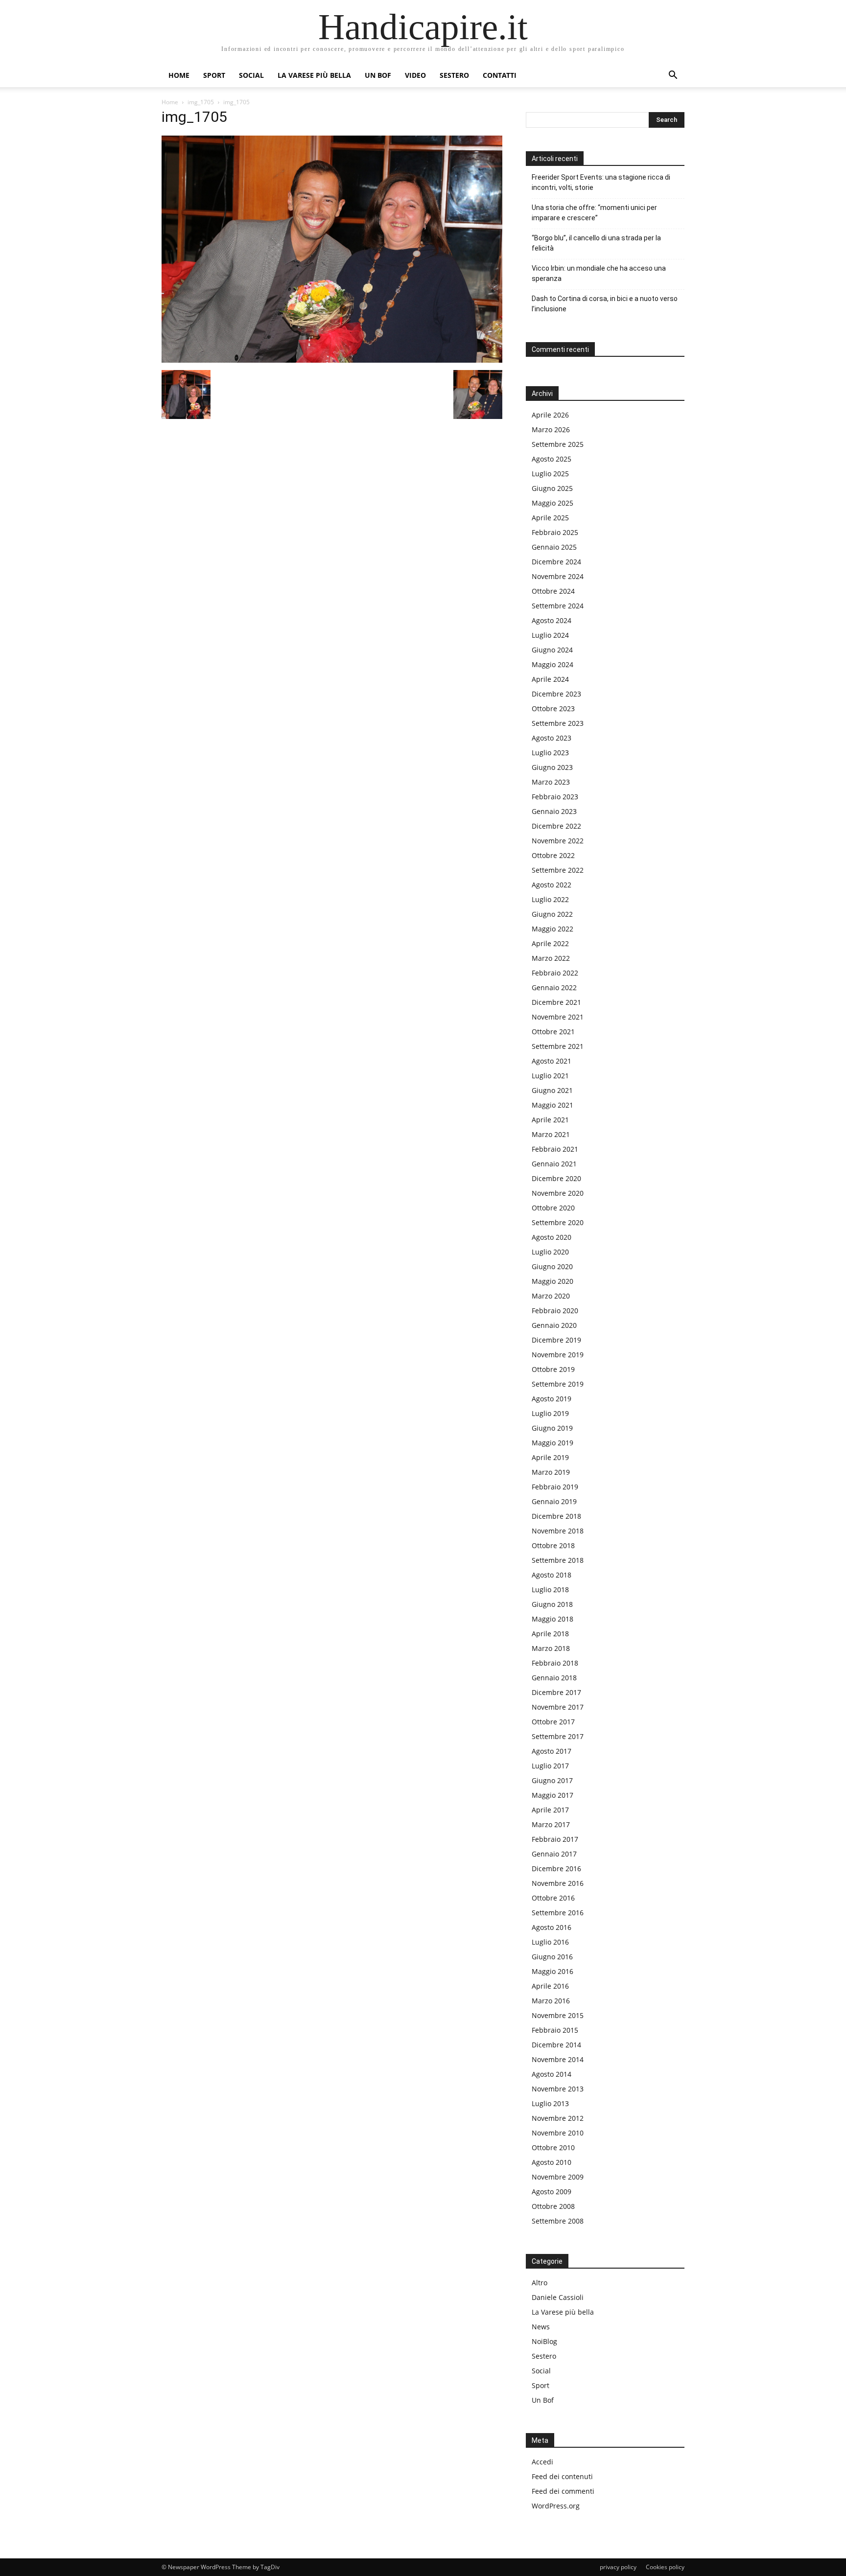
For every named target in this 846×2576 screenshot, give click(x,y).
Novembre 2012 (558, 2118)
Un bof (378, 75)
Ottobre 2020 (553, 1208)
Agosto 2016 (552, 1927)
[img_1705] (332, 360)
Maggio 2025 (552, 503)
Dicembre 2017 (556, 1692)
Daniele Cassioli (558, 2297)
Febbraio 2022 (555, 973)
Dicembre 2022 (556, 826)
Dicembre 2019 (556, 1340)
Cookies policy (665, 2567)
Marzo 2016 (551, 2001)
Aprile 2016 (550, 1986)
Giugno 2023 (552, 767)
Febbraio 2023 (555, 797)
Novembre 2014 (558, 2059)
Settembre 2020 (558, 1222)
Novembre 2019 (558, 1355)
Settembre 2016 (558, 1913)
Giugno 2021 (552, 1090)
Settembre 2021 (558, 1046)
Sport (214, 75)
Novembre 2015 (558, 2015)
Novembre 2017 (558, 1707)
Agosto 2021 (552, 1061)
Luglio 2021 (550, 1076)
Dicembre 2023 (556, 694)
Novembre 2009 (558, 2177)
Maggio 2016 (552, 1971)
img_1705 (201, 102)
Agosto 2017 (552, 1751)
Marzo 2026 (551, 429)
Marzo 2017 (551, 1824)
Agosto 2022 (552, 885)
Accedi (542, 2462)
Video (415, 75)
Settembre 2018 (558, 1560)
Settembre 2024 (558, 606)
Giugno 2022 (552, 914)
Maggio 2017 (552, 1795)
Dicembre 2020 (556, 1178)
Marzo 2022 (551, 958)
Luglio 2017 (550, 1766)
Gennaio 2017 (554, 1854)
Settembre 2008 (558, 2221)
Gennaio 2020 (554, 1325)
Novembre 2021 (558, 1017)
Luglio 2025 (550, 474)
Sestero (454, 75)
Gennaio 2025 (554, 547)
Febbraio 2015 (555, 2030)
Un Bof (543, 2400)
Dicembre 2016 (556, 1868)
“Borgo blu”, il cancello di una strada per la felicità (596, 243)
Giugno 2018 (552, 1604)
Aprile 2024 (550, 679)
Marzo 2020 (551, 1296)
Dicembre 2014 (556, 2045)
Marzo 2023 (551, 782)
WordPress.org (556, 2506)
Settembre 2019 (558, 1384)
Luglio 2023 (550, 753)
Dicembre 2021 (556, 1002)
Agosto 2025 (552, 459)
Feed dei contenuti (562, 2476)
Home (179, 75)
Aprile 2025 (550, 518)
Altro (540, 2283)
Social (251, 75)
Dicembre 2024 (556, 562)
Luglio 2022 (550, 899)
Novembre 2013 (558, 2089)
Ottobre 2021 (553, 1032)
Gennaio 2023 (554, 811)
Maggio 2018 (552, 1619)
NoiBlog (544, 2341)
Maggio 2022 (552, 929)
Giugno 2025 (552, 488)
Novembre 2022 (558, 841)
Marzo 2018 (551, 1648)
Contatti (500, 75)
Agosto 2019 (552, 1399)
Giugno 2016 (552, 1957)
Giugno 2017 (552, 1780)
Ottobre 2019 (553, 1369)
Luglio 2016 (550, 1942)
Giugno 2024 (552, 650)
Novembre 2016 (558, 1883)
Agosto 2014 (552, 2074)
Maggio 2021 (552, 1105)
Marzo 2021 (551, 1134)
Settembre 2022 (558, 870)
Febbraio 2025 (555, 532)
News (541, 2327)
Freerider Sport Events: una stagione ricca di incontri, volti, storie (601, 182)
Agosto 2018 (552, 1575)
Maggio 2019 (552, 1443)
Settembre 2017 (558, 1736)
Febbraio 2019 (555, 1487)
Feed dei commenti (563, 2491)
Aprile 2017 (550, 1810)
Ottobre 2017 (553, 1722)
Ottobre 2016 (553, 1898)
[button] (673, 76)
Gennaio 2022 (554, 987)
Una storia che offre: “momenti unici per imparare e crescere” (594, 213)
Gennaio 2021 (554, 1164)
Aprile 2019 (550, 1457)
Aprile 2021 (550, 1120)
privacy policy (618, 2567)
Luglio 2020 (550, 1252)
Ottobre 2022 (553, 855)
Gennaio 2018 (554, 1678)
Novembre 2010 (558, 2133)
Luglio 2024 (550, 635)
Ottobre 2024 (553, 591)
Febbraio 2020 (555, 1311)
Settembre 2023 (558, 723)
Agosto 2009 (552, 2192)
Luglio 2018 (550, 1590)
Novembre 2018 (558, 1531)
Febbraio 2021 (555, 1149)
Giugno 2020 (552, 1266)
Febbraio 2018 (555, 1663)
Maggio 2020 (552, 1281)
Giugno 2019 (552, 1428)
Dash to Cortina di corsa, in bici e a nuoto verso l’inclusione (605, 304)
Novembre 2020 (558, 1193)
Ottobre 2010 (553, 2147)
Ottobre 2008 (553, 2206)
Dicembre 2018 (556, 1516)
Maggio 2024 (552, 664)
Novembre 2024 (558, 576)
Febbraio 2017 (555, 1839)
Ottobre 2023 (553, 708)
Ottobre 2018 (553, 1545)
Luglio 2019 (550, 1413)
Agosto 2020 (552, 1237)
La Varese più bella (314, 75)
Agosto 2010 (552, 2162)
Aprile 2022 (550, 943)
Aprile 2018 (550, 1634)
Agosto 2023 (552, 738)
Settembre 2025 (558, 444)
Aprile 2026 (550, 415)
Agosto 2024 (552, 620)
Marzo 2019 (551, 1472)
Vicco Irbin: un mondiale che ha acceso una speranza (599, 273)
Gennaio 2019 (554, 1501)
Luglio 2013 (550, 2103)
